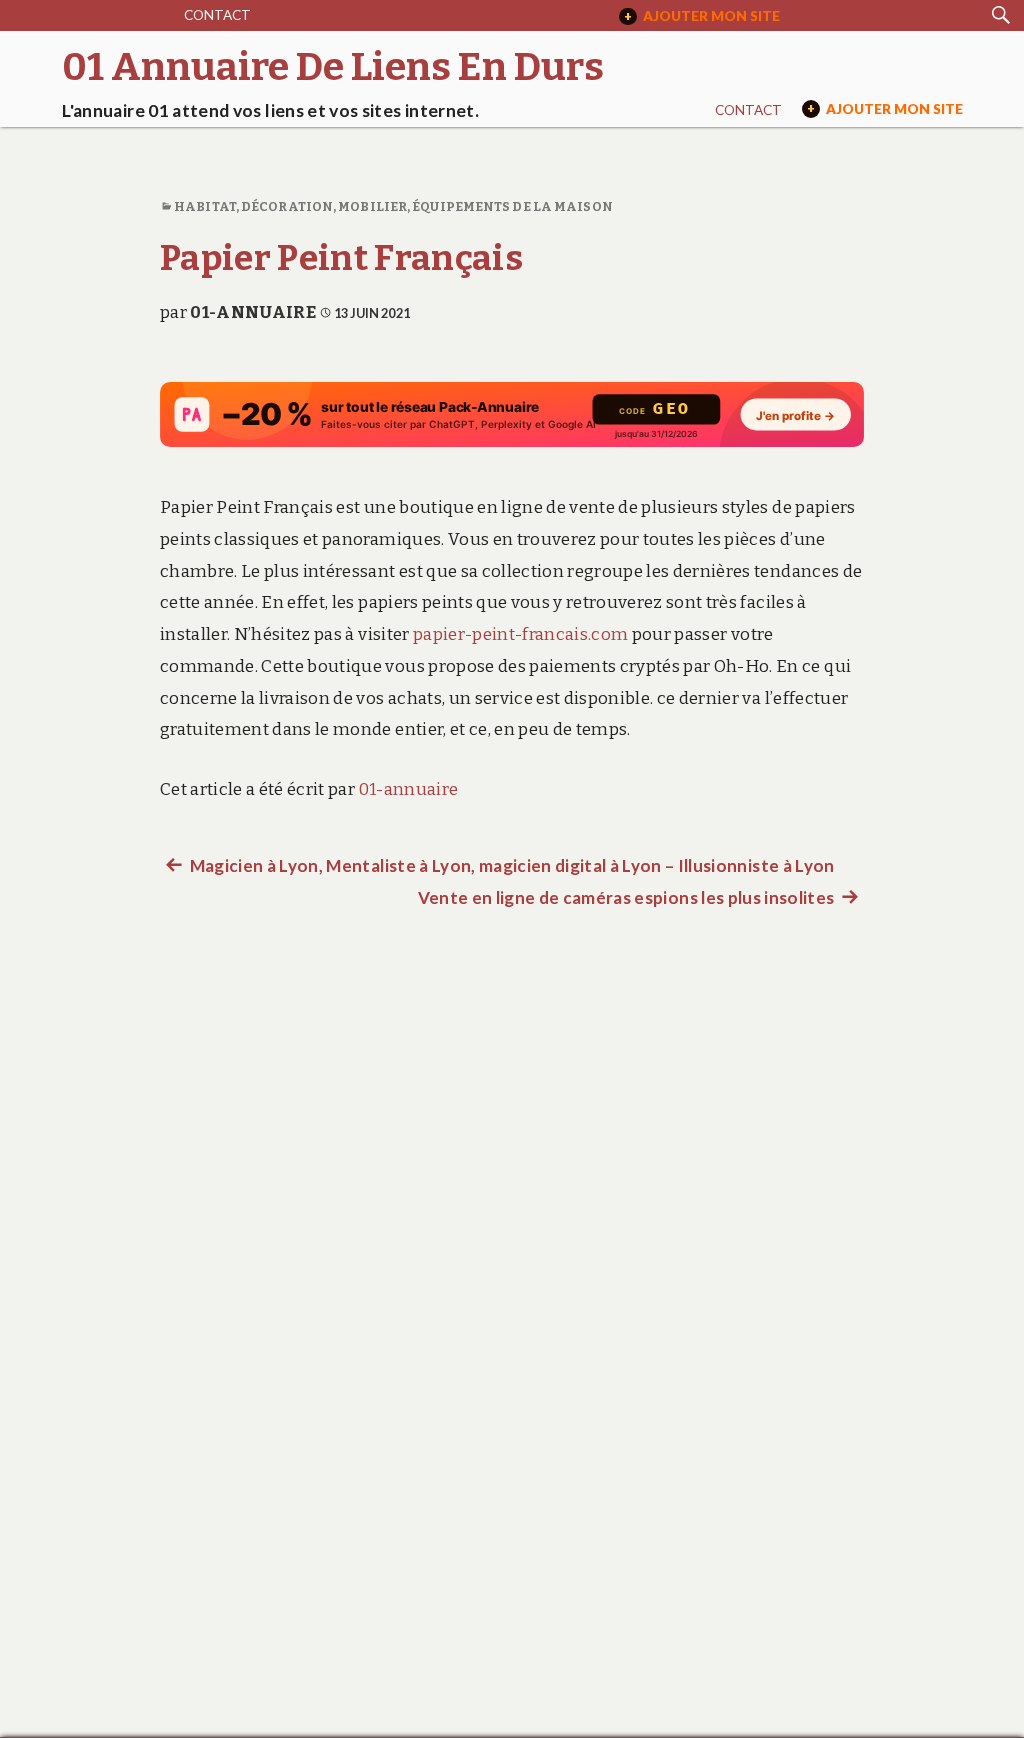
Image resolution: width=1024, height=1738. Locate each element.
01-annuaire (253, 312)
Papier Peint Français (341, 258)
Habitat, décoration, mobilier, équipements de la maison (393, 206)
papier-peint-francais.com (521, 634)
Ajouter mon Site (702, 16)
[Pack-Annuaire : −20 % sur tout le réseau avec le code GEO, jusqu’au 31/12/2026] (512, 414)
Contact (217, 15)
